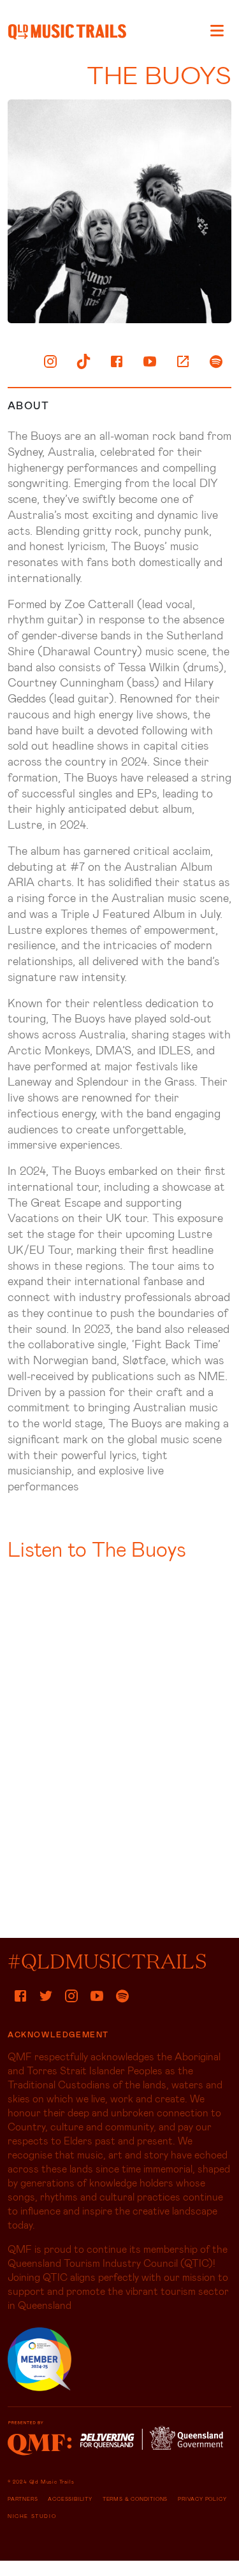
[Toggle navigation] (217, 30)
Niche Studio (32, 2516)
